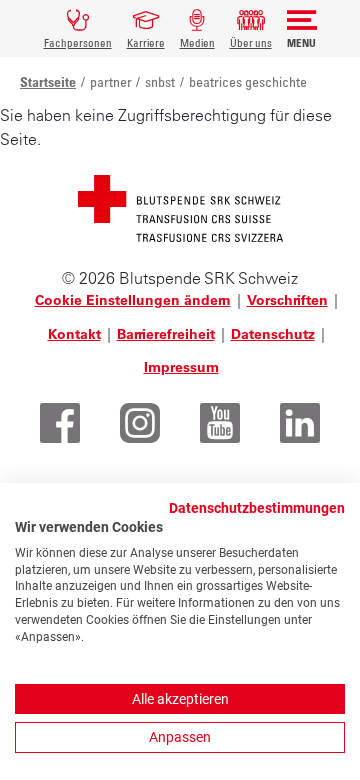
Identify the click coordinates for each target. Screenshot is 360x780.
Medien (197, 42)
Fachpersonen (78, 42)
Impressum (181, 367)
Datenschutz (273, 334)
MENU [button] (301, 42)
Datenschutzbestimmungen (257, 508)
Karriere (146, 42)
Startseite (48, 81)
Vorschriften (287, 300)
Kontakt (74, 334)
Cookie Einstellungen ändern (133, 300)
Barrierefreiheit (166, 334)
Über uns (251, 42)
